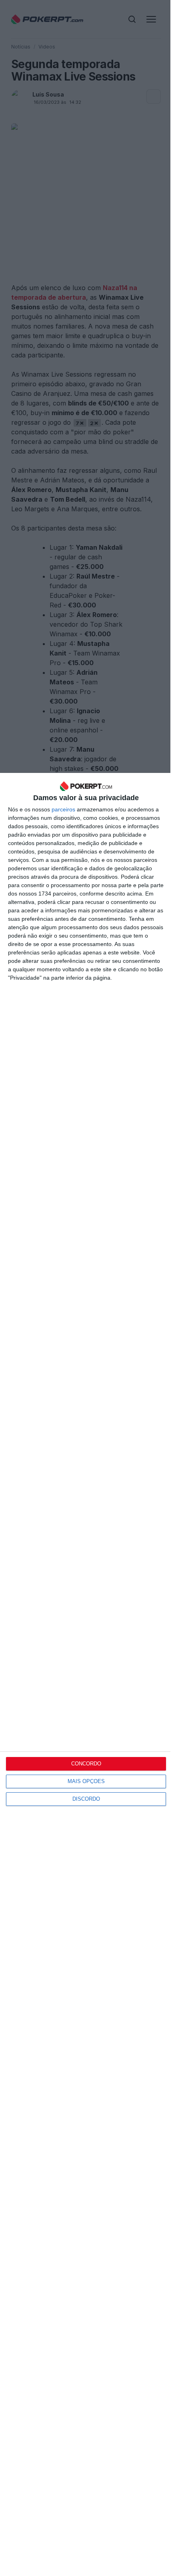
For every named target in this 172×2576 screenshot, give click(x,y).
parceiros (63, 809)
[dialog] (86, 1674)
